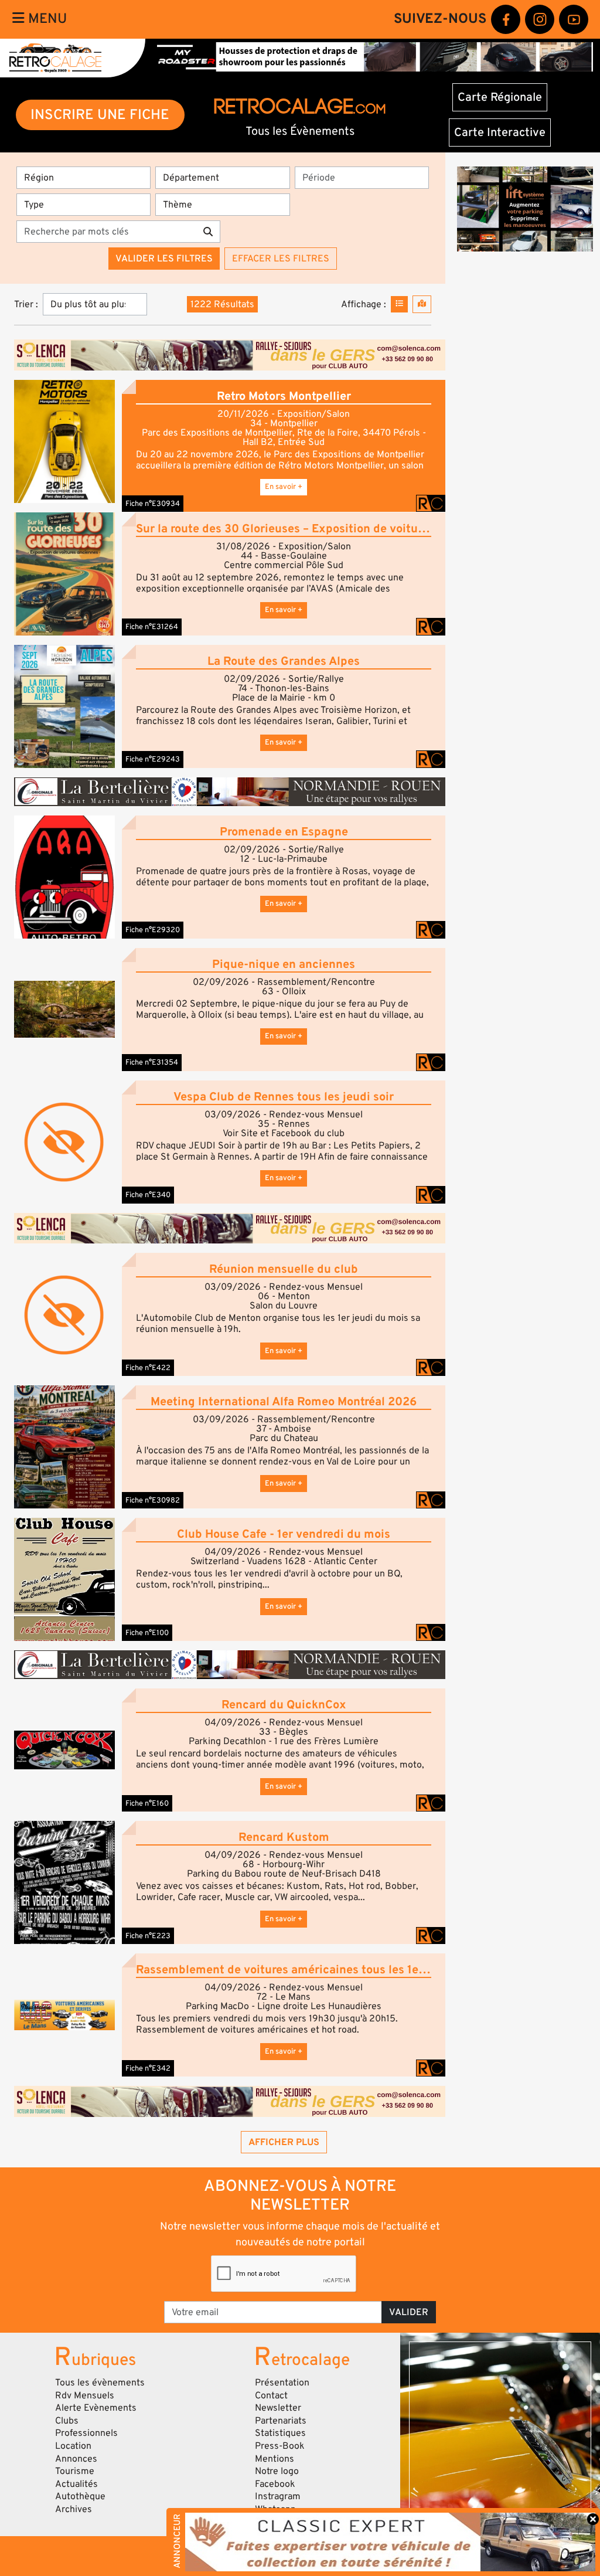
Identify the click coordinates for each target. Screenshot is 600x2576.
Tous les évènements (100, 2383)
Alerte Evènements (96, 2408)
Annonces (76, 2459)
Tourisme (75, 2471)
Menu (46, 19)
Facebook (275, 2484)
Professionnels (86, 2433)
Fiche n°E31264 (152, 627)
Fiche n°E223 (148, 1936)
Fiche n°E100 (147, 1633)
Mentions (275, 2459)
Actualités (76, 2484)
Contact (271, 2395)
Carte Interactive (500, 132)
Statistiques (280, 2433)
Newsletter (278, 2408)
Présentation (282, 2383)
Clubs (67, 2421)
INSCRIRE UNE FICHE (100, 115)
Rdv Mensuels (85, 2395)
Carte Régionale (500, 97)
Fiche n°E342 (148, 2068)
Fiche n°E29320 (153, 930)
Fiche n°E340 (148, 1195)
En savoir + (284, 487)
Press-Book (280, 2446)
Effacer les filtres (281, 259)
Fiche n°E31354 (152, 1062)
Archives (74, 2509)
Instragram (278, 2496)
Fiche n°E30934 (153, 504)
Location (73, 2446)
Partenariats (281, 2421)
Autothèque (80, 2496)
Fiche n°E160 (147, 1803)
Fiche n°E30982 (153, 1500)
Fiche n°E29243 (153, 759)
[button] (64, 441)
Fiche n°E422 (148, 1368)
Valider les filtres (164, 259)
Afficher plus (284, 2142)
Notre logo (277, 2471)
